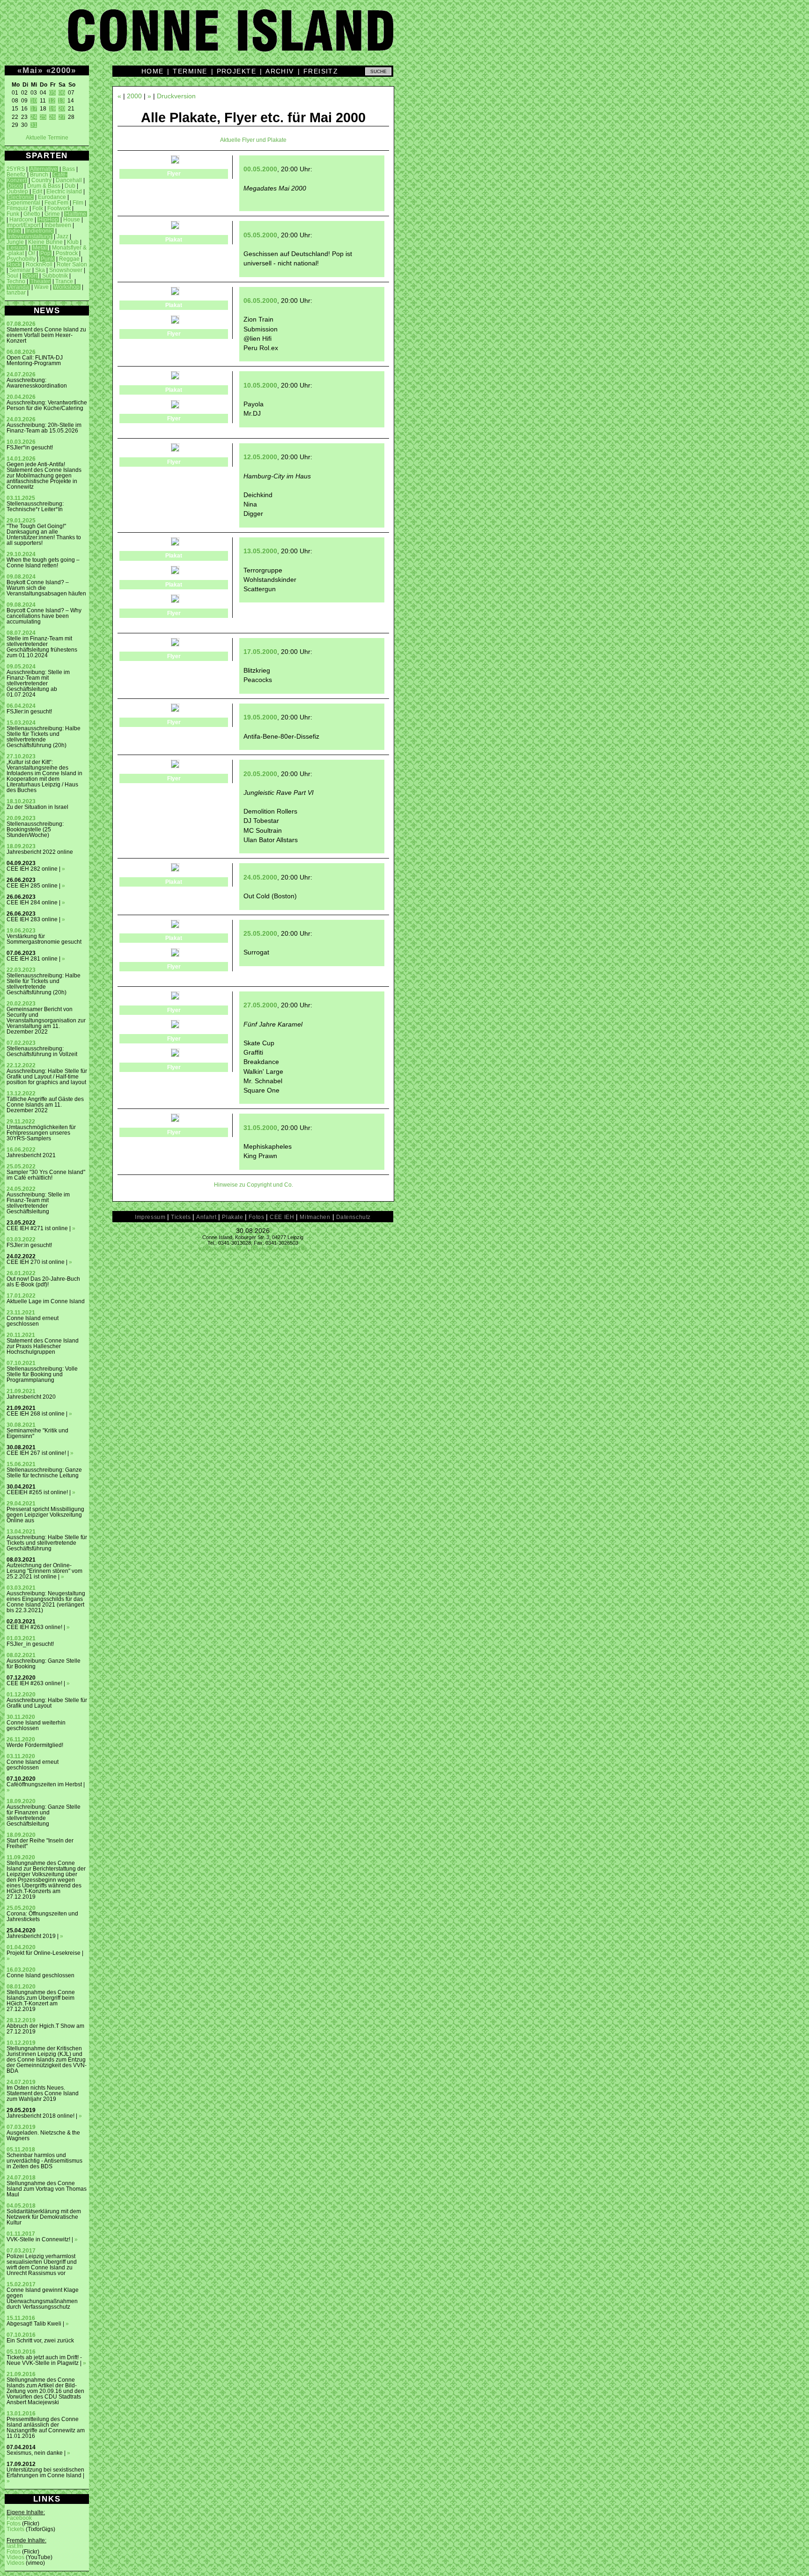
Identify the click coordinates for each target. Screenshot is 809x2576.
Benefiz (16, 175)
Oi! (32, 253)
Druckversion (176, 96)
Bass (69, 169)
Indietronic (40, 231)
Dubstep (17, 191)
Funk (13, 214)
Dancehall (69, 180)
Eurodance (52, 197)
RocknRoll (39, 264)
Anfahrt (206, 1217)
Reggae (69, 259)
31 (34, 125)
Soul (12, 276)
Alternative (44, 169)
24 (34, 117)
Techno (16, 281)
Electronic (20, 197)
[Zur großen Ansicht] (175, 161)
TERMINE (190, 71)
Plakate (232, 1217)
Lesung (17, 248)
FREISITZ (321, 71)
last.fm (15, 2546)
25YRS (16, 169)
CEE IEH (282, 1217)
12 (52, 101)
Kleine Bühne (45, 242)
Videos (15, 2557)
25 (43, 117)
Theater (40, 281)
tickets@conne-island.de (279, 1248)
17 (34, 109)
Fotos (14, 2524)
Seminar (20, 270)
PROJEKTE (237, 71)
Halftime (76, 214)
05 (52, 93)
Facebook (19, 2518)
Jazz (63, 236)
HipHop (48, 220)
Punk (47, 259)
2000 (61, 70)
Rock (14, 264)
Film (78, 203)
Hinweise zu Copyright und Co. (254, 1185)
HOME (153, 71)
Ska (40, 270)
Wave (41, 287)
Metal (40, 248)
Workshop (67, 287)
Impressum (150, 1217)
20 (62, 109)
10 (34, 101)
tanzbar (16, 293)
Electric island (64, 191)
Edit (37, 191)
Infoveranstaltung (29, 236)
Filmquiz (17, 208)
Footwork (59, 208)
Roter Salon (72, 264)
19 (52, 109)
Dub (70, 186)
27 (62, 117)
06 (62, 93)
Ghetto (32, 214)
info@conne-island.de (224, 1248)
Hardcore (21, 220)
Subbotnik (55, 276)
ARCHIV (280, 71)
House (72, 220)
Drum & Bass (44, 186)
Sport (30, 276)
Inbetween (58, 225)
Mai (30, 70)
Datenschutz (353, 1217)
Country (41, 180)
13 (61, 101)
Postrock (67, 253)
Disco (15, 186)
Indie (14, 231)
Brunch (39, 175)
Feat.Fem (56, 203)
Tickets (15, 2529)
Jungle (15, 242)
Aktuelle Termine (47, 138)
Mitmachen (315, 1217)
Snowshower (66, 270)
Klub (73, 242)
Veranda (18, 287)
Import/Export (23, 225)
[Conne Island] (404, 37)
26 (52, 117)
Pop (45, 253)
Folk (38, 208)
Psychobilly (21, 259)
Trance (64, 281)
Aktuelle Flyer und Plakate (253, 140)
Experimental (23, 203)
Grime (52, 214)
